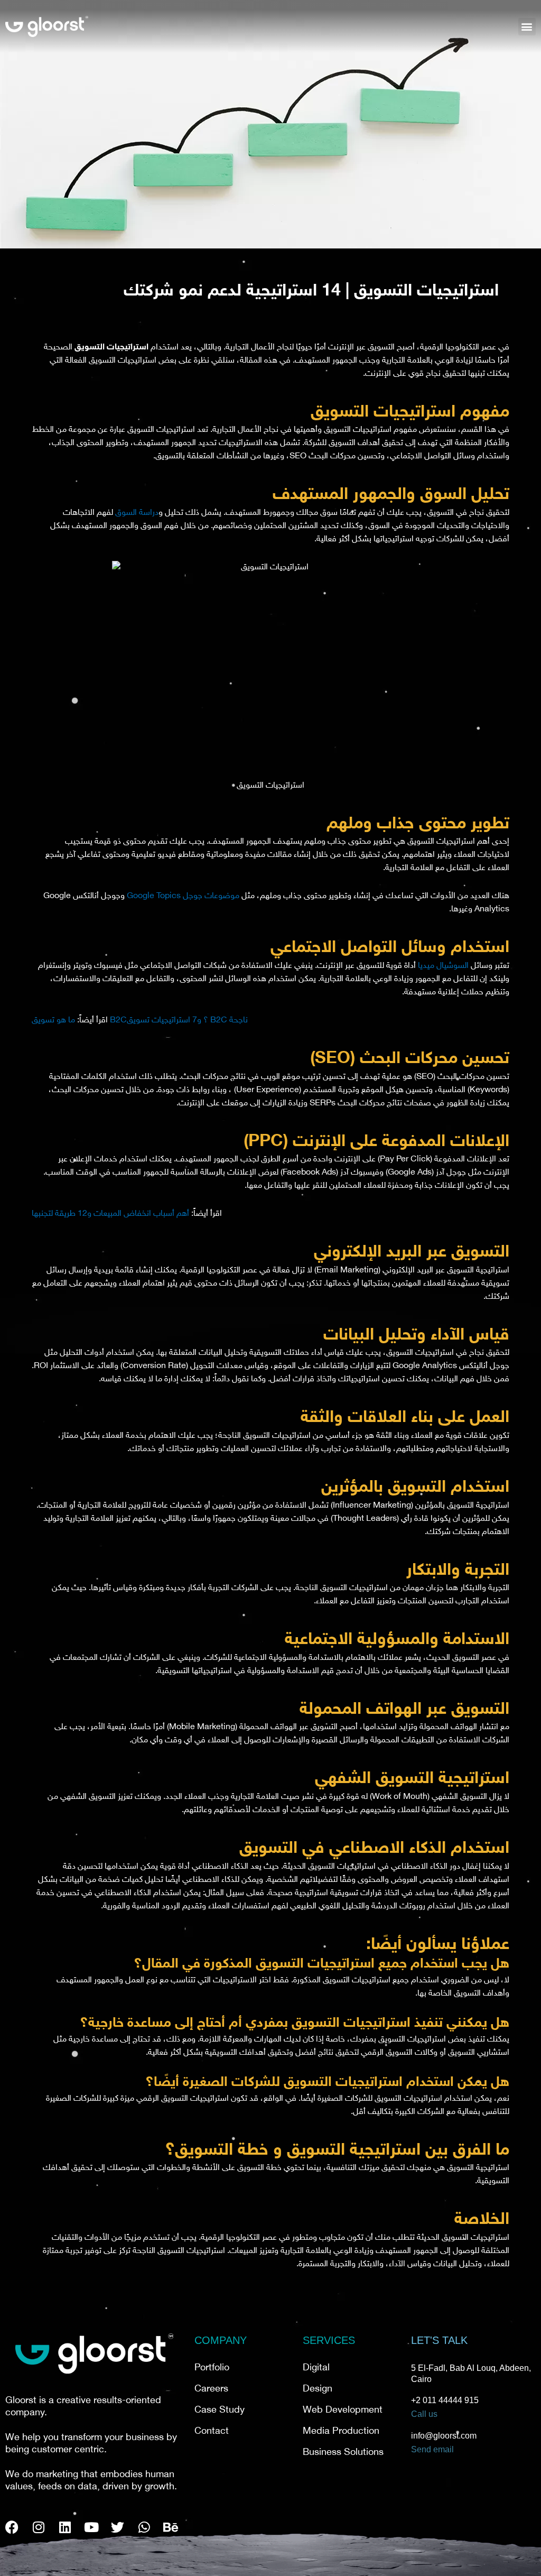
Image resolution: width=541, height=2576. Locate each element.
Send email (432, 2449)
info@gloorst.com (444, 2436)
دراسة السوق (137, 513)
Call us (424, 2414)
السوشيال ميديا (443, 966)
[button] (527, 27)
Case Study (220, 2411)
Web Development (343, 2411)
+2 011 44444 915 (445, 2400)
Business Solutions (343, 2453)
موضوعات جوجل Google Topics (183, 896)
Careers (211, 2389)
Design (318, 2389)
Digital (316, 2368)
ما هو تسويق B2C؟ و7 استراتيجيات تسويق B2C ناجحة (140, 1021)
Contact (212, 2432)
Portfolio (212, 2368)
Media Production (341, 2432)
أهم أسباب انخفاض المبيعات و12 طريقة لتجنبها (110, 1214)
